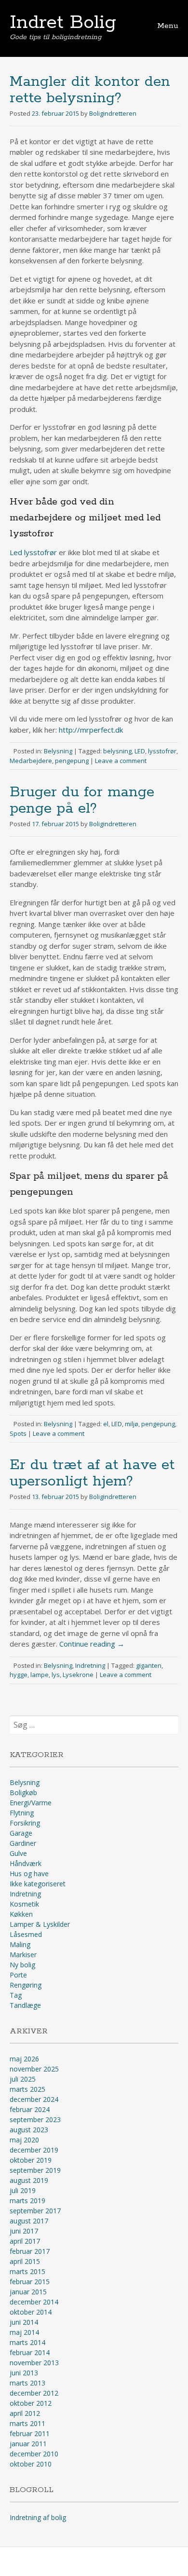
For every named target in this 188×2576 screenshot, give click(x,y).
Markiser (23, 1955)
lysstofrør (162, 751)
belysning (117, 751)
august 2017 (29, 2221)
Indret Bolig (63, 23)
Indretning (90, 1665)
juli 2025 (23, 2079)
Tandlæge (25, 2005)
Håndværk (26, 1863)
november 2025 (34, 2069)
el (106, 1424)
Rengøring (26, 1985)
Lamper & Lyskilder (40, 1924)
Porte (18, 1975)
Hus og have (29, 1874)
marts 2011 (27, 2423)
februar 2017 (30, 2251)
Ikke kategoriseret (38, 1884)
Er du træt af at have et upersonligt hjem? (92, 1473)
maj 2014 (24, 2332)
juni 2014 (24, 2322)
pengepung (72, 761)
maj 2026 (24, 2059)
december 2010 (34, 2454)
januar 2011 (28, 2444)
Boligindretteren (113, 113)
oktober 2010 (31, 2464)
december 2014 (34, 2302)
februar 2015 (30, 2282)
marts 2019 (27, 2201)
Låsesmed (26, 1934)
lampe (40, 1675)
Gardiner (23, 1843)
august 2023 (29, 2130)
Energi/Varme (31, 1803)
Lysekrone (78, 1675)
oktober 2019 (31, 2160)
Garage (21, 1833)
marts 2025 (27, 2089)
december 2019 (34, 2150)
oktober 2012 (31, 2403)
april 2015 (25, 2261)
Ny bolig (22, 1965)
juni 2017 (24, 2231)
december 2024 (34, 2099)
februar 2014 (30, 2352)
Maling (20, 1944)
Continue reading (92, 1644)
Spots (18, 1433)
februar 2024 (30, 2109)
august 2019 (29, 2180)
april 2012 (25, 2413)
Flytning (22, 1813)
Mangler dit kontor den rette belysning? (90, 90)
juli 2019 (23, 2190)
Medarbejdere (31, 761)
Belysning (58, 751)
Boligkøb (23, 1792)
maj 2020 (24, 2140)
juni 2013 (24, 2373)
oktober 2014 (31, 2312)
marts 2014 (27, 2342)
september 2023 (35, 2119)
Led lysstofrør (33, 552)
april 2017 (25, 2241)
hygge (19, 1675)
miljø (132, 1424)
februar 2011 (30, 2433)
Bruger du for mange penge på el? (82, 800)
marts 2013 (27, 2383)
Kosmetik (24, 1904)
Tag (16, 1995)
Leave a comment (121, 761)
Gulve (18, 1853)
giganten (149, 1665)
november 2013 (34, 2363)
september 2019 (35, 2170)
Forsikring (25, 1823)
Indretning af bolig (38, 2517)
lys (56, 1675)
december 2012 (34, 2393)
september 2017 (35, 2211)
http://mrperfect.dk (91, 730)
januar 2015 (28, 2292)
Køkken (21, 1914)
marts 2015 (27, 2271)
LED (140, 751)
